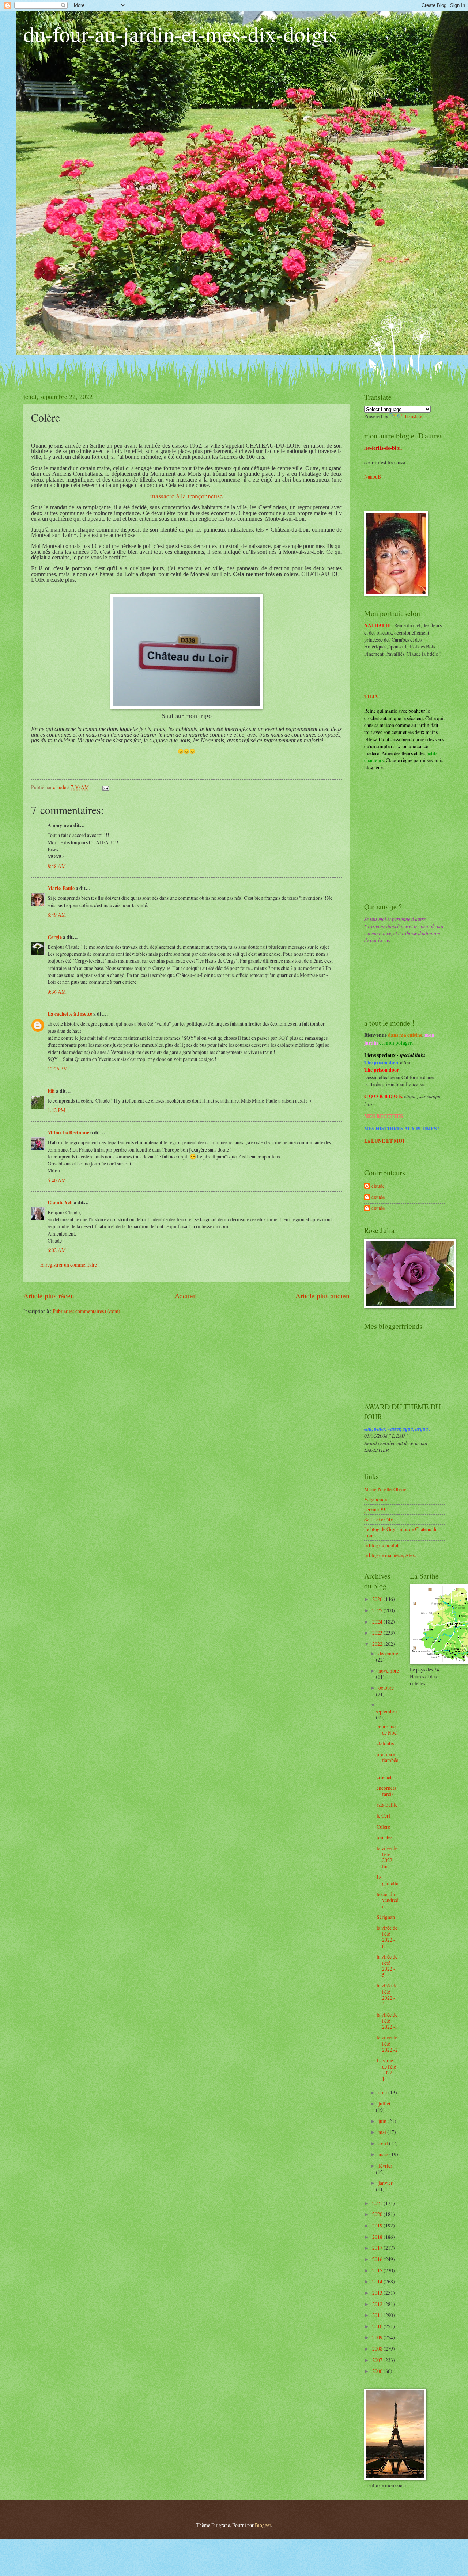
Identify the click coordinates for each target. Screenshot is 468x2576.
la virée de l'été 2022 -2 (387, 2043)
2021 (378, 2203)
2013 (378, 2293)
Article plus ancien (322, 1296)
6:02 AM (57, 1250)
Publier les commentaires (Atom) (86, 1311)
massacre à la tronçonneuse (186, 496)
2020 (378, 2214)
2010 (378, 2326)
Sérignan (386, 1917)
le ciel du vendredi (388, 1900)
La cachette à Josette (70, 1014)
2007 (378, 2360)
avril (384, 2143)
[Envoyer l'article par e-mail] (105, 787)
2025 (378, 1610)
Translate (413, 416)
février (385, 2166)
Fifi (51, 1091)
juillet (384, 2103)
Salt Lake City (379, 1519)
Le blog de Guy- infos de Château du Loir (401, 1532)
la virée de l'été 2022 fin (387, 1857)
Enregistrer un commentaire (69, 1265)
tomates (384, 1837)
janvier (386, 2183)
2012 (378, 2304)
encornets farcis (386, 1791)
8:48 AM (57, 866)
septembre (386, 1711)
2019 (378, 2225)
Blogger (263, 2525)
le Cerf (384, 1816)
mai (383, 2132)
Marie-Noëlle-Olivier (386, 1489)
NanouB (373, 477)
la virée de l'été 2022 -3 (387, 2021)
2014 (378, 2281)
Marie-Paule (61, 888)
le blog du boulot (381, 1545)
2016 (378, 2259)
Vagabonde (375, 1499)
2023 (378, 1633)
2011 (378, 2315)
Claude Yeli (60, 1202)
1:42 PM (56, 1110)
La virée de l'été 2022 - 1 (386, 2069)
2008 (378, 2349)
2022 (378, 1644)
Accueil (186, 1296)
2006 (378, 2371)
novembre (389, 1671)
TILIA (371, 696)
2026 (378, 1599)
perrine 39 (375, 1509)
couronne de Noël (387, 1730)
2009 (378, 2337)
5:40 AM (57, 1180)
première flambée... (387, 1760)
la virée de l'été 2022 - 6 (387, 1937)
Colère (383, 1827)
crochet (384, 1777)
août (383, 2092)
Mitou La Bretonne (68, 1133)
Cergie (55, 937)
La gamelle (387, 1880)
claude (378, 1186)
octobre (386, 1688)
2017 (378, 2248)
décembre (388, 1653)
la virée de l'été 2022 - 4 (387, 1995)
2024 (378, 1622)
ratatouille (387, 1805)
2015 (378, 2270)
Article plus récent (50, 1296)
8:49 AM (57, 915)
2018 (378, 2237)
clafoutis (385, 1743)
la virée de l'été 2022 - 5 (387, 1966)
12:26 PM (58, 1068)
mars (384, 2154)
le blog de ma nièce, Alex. (390, 1555)
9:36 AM (57, 992)
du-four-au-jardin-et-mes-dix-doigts (180, 34)
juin (383, 2121)
